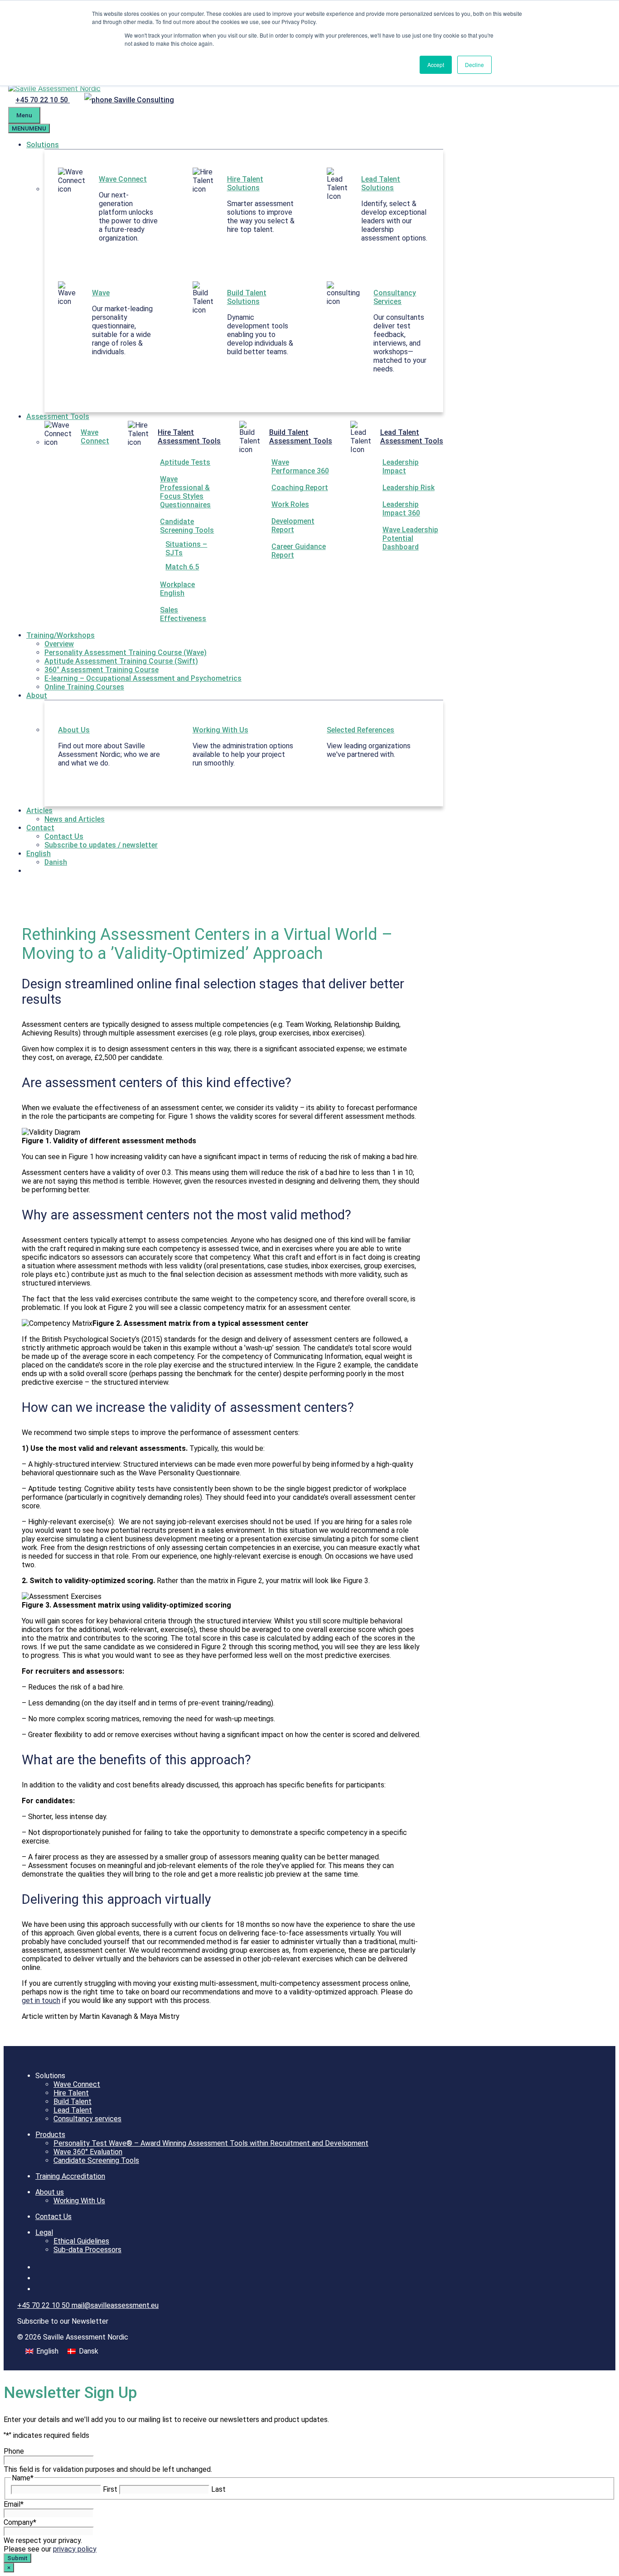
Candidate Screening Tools (187, 526)
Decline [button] (474, 65)
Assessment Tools (58, 416)
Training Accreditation (70, 2176)
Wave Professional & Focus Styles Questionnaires (185, 492)
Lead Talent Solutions (381, 183)
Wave (101, 293)
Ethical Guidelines (81, 2241)
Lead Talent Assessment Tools (412, 437)
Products (50, 2135)
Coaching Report (300, 488)
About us (50, 2192)
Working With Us (220, 730)
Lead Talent (73, 2110)
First (110, 2489)
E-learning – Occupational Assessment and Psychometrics (143, 678)
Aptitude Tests (185, 462)
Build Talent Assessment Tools (301, 437)
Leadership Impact (401, 467)
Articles (39, 811)
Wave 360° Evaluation (88, 2152)
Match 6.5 (182, 567)
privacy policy (75, 2549)
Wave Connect (123, 179)
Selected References (360, 730)
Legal (44, 2232)
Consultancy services (87, 2119)
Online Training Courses (84, 687)
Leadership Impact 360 (401, 509)
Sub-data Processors (87, 2250)
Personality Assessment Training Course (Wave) (126, 652)
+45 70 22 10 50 (43, 100)
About (37, 696)
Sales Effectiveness (183, 614)
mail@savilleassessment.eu (115, 2305)
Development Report (293, 525)
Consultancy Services (395, 297)
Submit (17, 2558)
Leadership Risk (409, 488)
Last (218, 2489)
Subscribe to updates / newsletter (101, 845)
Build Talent (73, 2102)
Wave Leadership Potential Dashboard (410, 538)
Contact (40, 828)
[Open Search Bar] (189, 100)
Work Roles (290, 504)
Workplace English (177, 589)
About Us (74, 730)
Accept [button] (436, 65)
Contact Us (64, 836)
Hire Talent (71, 2093)
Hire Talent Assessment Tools (189, 437)
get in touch (41, 2001)
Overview (59, 644)
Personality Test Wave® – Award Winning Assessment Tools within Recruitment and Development (211, 2143)
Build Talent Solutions (247, 297)
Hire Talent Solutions (245, 183)
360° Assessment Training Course (102, 670)
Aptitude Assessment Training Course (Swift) (121, 661)
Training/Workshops (60, 635)
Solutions (43, 145)
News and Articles (75, 819)
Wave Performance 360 (300, 467)
